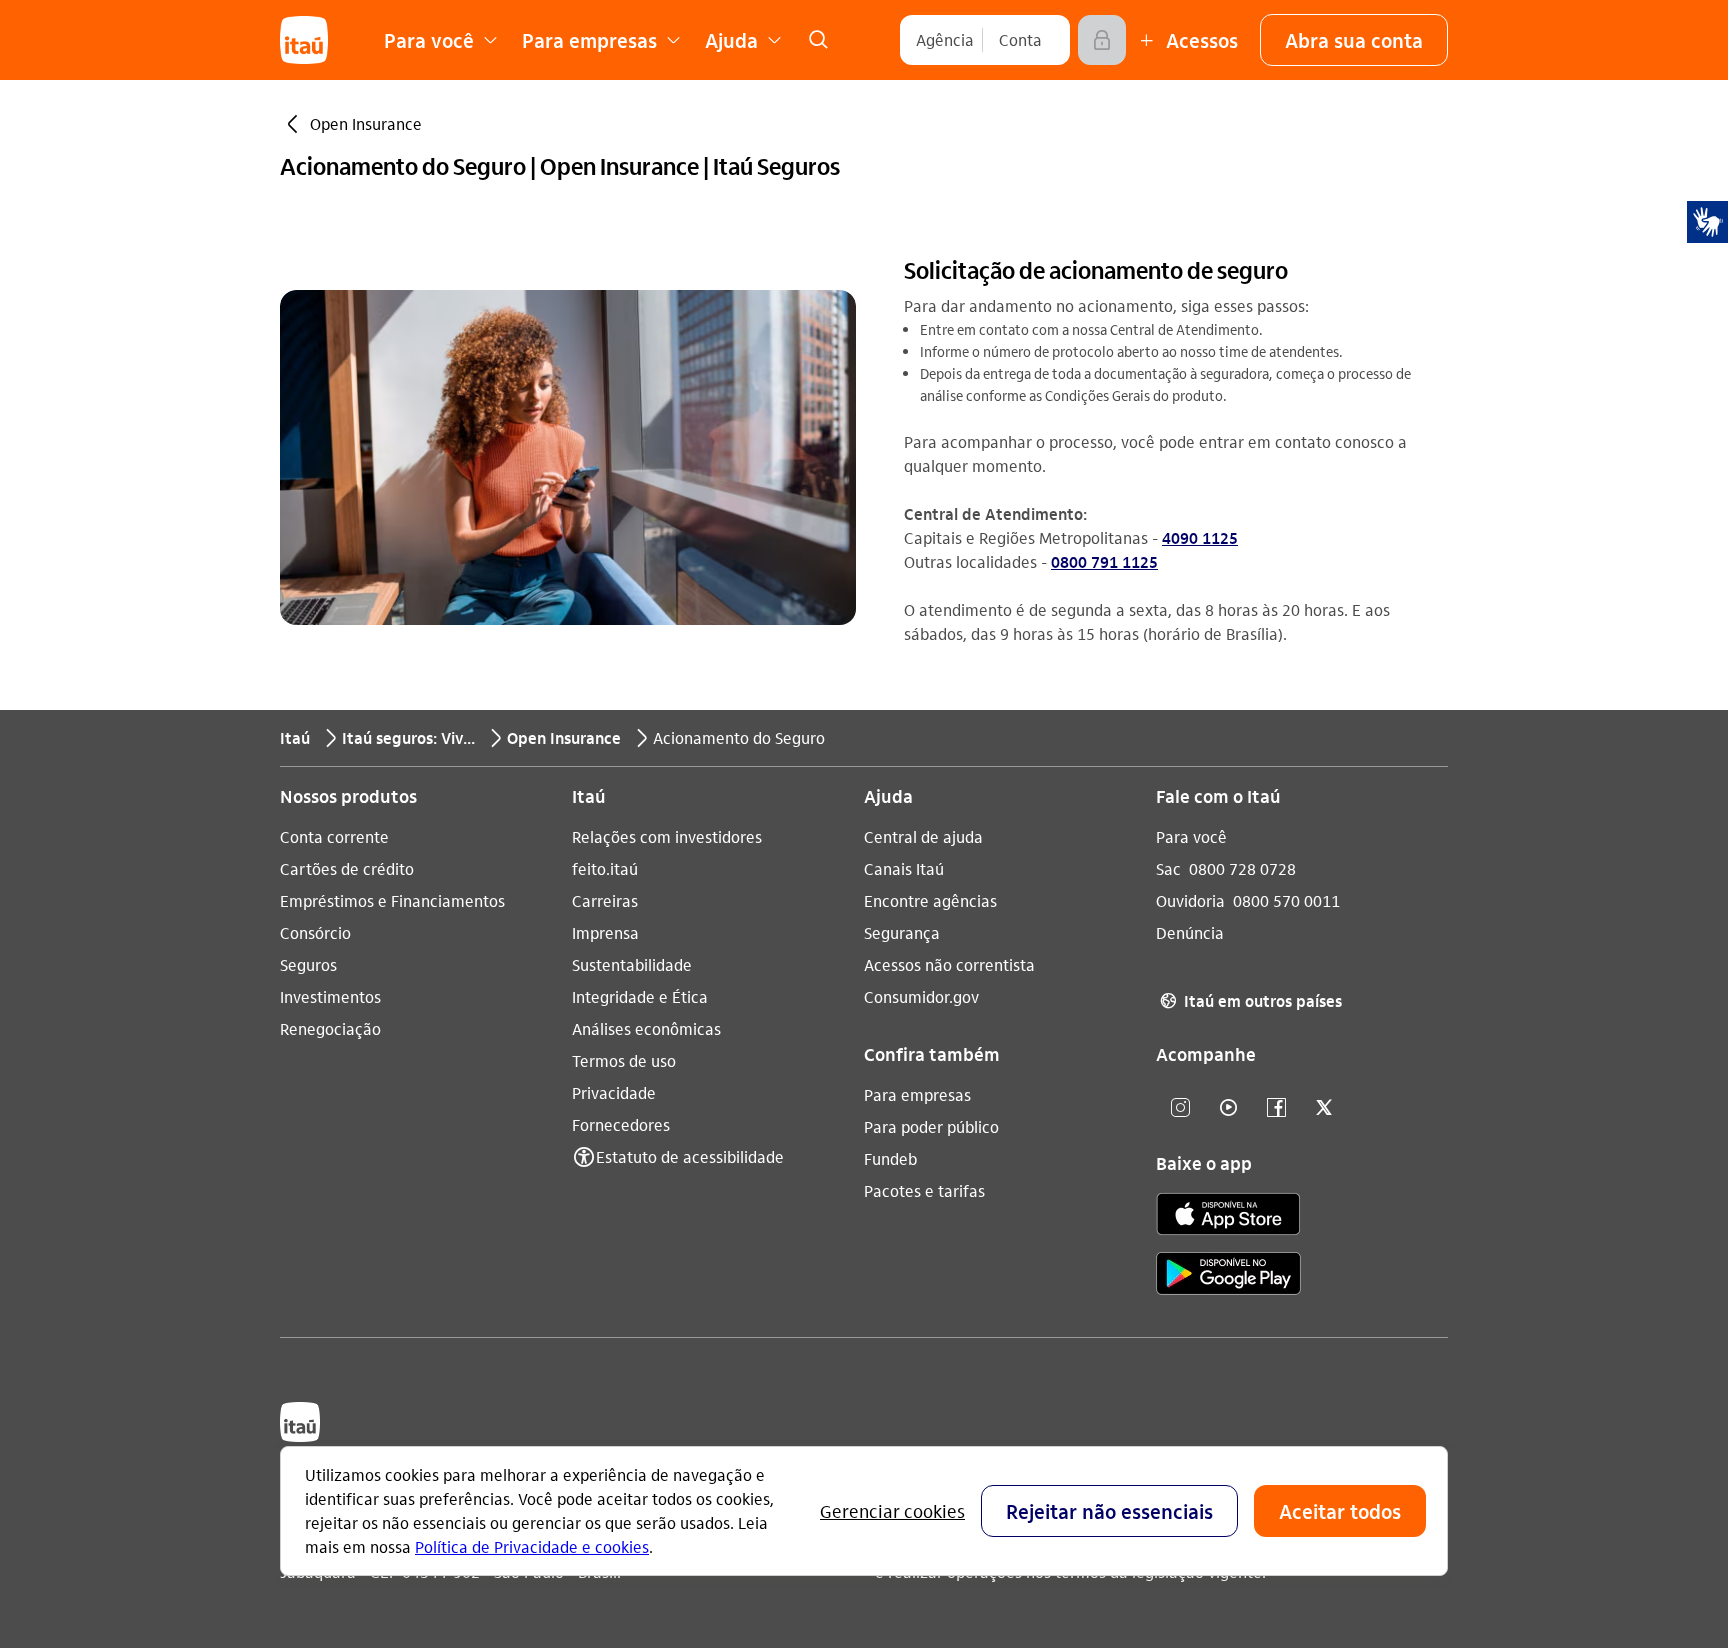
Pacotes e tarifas (924, 1190)
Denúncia (1190, 932)
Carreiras (605, 900)
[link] (818, 40)
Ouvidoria (1190, 900)
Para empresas (917, 1094)
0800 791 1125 (1104, 561)
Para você (1191, 836)
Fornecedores (621, 1124)
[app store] (1228, 1217)
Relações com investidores (667, 836)
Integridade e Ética (640, 996)
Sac (1168, 868)
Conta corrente (334, 836)
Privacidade (614, 1092)
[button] (1354, 40)
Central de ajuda (923, 836)
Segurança (902, 932)
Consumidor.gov (921, 996)
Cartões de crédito (347, 868)
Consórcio (315, 932)
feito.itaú (605, 868)
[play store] (1228, 1276)
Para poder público (931, 1126)
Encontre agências (930, 900)
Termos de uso (624, 1060)
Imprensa (605, 932)
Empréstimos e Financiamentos (392, 900)
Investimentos (330, 996)
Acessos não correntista (949, 964)
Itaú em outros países (1251, 1000)
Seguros (308, 964)
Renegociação (330, 1028)
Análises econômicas (646, 1028)
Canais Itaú (904, 868)
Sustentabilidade (632, 964)
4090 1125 (1200, 537)
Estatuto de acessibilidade (690, 1156)
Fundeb (890, 1158)
